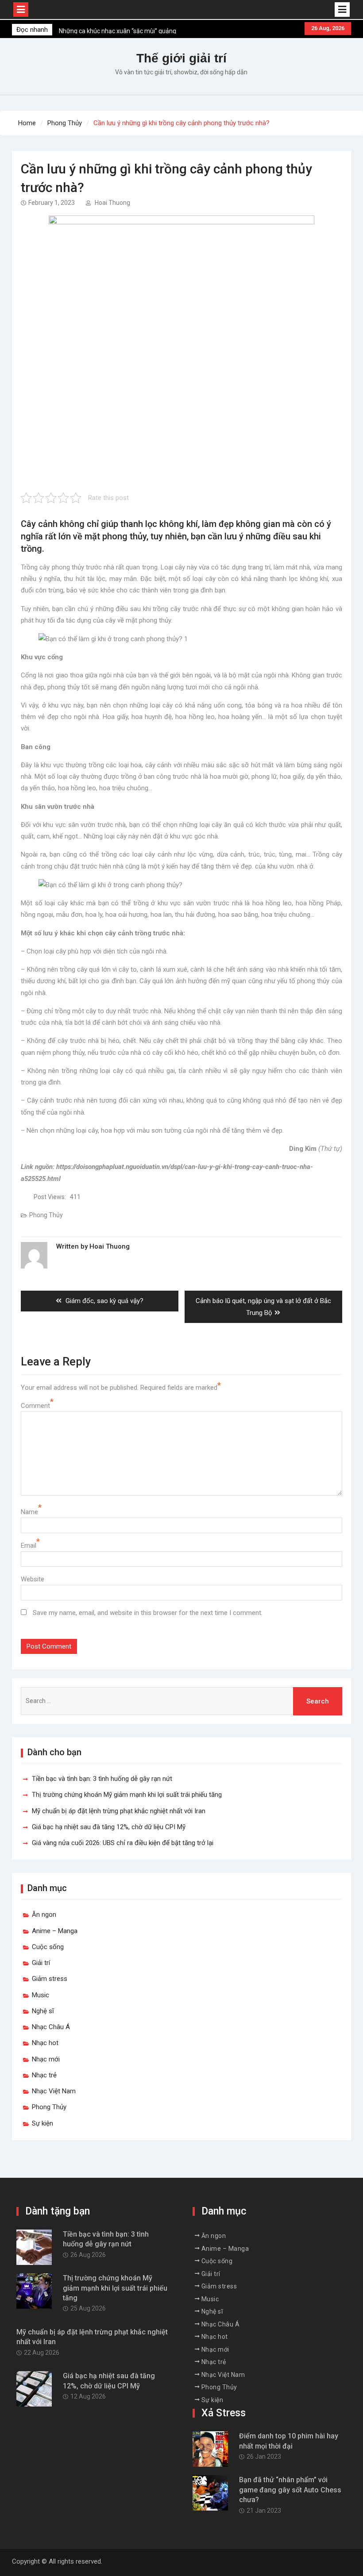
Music (41, 1995)
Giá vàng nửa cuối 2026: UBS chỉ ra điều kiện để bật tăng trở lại (123, 1843)
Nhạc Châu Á (51, 2027)
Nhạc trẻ (44, 2075)
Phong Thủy (46, 1215)
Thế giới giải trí (181, 58)
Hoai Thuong (112, 203)
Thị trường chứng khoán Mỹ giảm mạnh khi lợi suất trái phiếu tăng (127, 1795)
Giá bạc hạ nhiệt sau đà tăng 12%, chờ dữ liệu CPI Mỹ (109, 1827)
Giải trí (41, 1963)
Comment (35, 1406)
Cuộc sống (48, 1947)
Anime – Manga (55, 1931)
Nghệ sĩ (43, 2011)
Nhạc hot (45, 2043)
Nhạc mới (46, 2059)
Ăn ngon (44, 1915)
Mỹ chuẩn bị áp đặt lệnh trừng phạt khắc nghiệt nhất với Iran (119, 1811)
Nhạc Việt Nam (54, 2091)
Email (29, 1546)
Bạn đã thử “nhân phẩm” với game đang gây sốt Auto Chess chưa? (290, 2490)
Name (29, 1512)
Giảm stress (50, 1979)
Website (33, 1579)
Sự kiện (42, 2123)
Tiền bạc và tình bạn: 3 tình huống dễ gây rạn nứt (102, 1779)
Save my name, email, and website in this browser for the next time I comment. (148, 1613)
